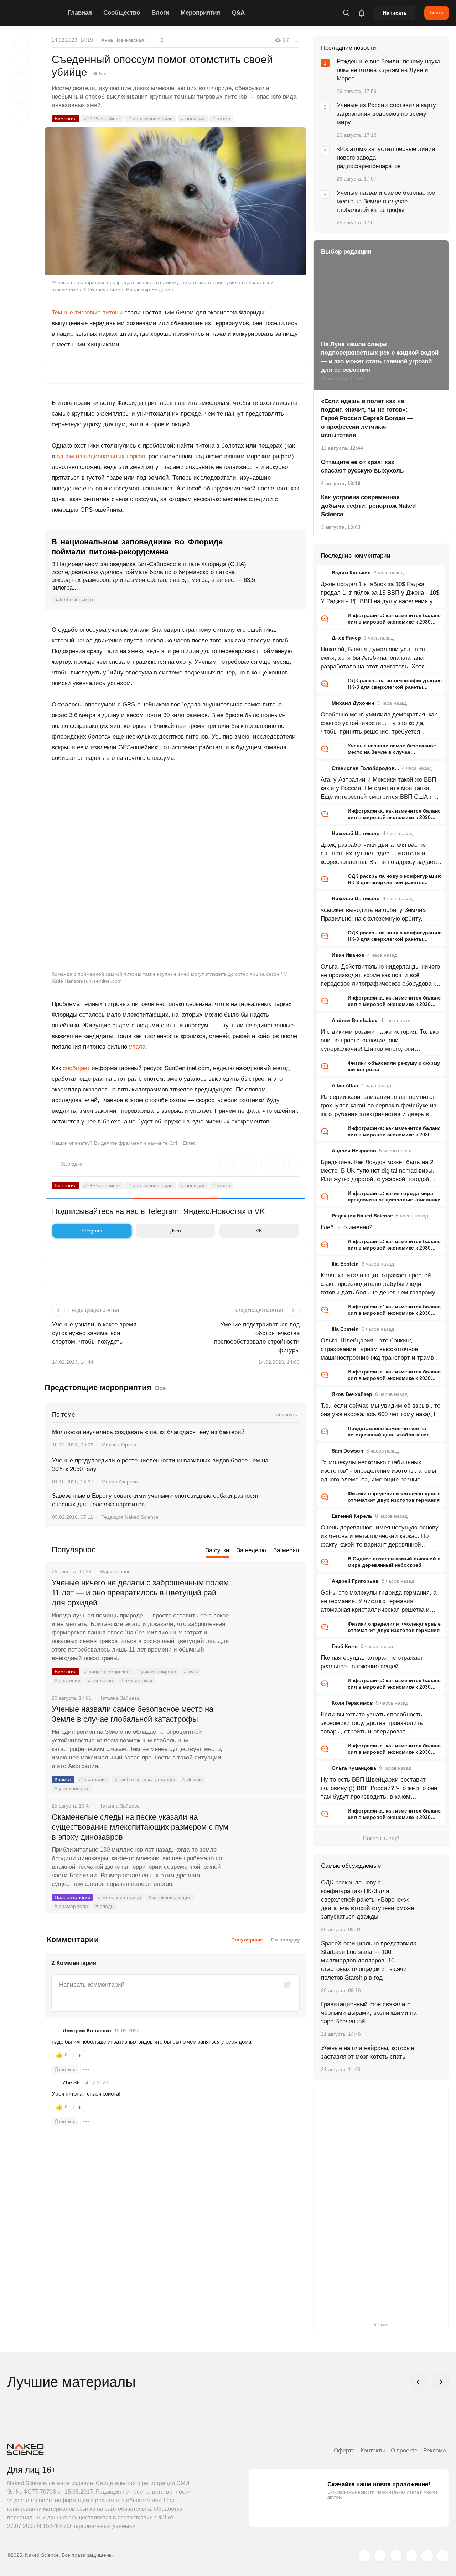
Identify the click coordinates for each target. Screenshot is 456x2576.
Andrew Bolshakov (355, 1020)
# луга (191, 1672)
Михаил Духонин (353, 703)
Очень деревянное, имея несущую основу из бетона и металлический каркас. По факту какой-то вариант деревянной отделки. (380, 1537)
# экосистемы (136, 1680)
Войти (437, 12)
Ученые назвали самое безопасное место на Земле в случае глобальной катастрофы (133, 1714)
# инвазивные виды (151, 119)
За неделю (251, 1550)
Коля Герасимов (352, 1703)
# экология (100, 1680)
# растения (68, 1680)
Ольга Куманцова (354, 1768)
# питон (221, 119)
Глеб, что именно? (346, 1227)
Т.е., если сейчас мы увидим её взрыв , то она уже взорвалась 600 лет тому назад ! (380, 1410)
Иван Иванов (348, 955)
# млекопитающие (170, 1897)
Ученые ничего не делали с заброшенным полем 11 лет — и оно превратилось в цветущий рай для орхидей (140, 1593)
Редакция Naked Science (130, 1517)
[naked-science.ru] (443, 2556)
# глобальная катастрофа (145, 1779)
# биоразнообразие (107, 1672)
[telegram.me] (427, 2556)
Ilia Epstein (345, 1264)
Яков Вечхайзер (352, 1394)
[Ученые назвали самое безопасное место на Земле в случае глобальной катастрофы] (269, 1736)
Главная (80, 13)
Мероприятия (200, 13)
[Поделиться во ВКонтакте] (21, 115)
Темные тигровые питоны (87, 312)
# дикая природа (157, 1672)
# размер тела (71, 1906)
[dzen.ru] (411, 2556)
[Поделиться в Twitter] (21, 79)
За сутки (217, 1550)
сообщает (76, 1068)
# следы (105, 1906)
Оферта (344, 2450)
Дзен (175, 1231)
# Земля (192, 1779)
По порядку (286, 1940)
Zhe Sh (71, 2082)
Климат (63, 1779)
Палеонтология (72, 1897)
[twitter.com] (364, 2556)
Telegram (92, 1231)
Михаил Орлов (119, 1445)
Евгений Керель (352, 1516)
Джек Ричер (346, 638)
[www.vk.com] (380, 2556)
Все (160, 1388)
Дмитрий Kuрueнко (87, 2030)
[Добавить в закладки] (21, 43)
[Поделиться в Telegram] (21, 97)
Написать (395, 13)
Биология (66, 119)
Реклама (435, 2450)
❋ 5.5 (100, 74)
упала (137, 1047)
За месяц (286, 1550)
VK (259, 1231)
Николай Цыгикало (356, 833)
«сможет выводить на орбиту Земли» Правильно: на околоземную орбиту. (373, 914)
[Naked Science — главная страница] (36, 13)
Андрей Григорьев (355, 1581)
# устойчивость (72, 1788)
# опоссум (193, 119)
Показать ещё (381, 1838)
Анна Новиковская (123, 40)
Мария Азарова (120, 1482)
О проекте (404, 2450)
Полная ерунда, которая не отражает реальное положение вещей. (372, 1662)
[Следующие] (440, 2382)
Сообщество (122, 13)
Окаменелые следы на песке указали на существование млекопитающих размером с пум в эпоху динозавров (140, 1827)
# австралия (93, 1779)
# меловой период (120, 1897)
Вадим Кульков (351, 573)
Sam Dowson (348, 1451)
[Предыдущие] (419, 2382)
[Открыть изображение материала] (175, 201)
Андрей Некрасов (354, 1151)
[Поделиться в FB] (21, 61)
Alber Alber (345, 1085)
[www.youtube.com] (396, 2556)
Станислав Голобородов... (365, 768)
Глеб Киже (345, 1646)
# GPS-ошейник (102, 119)
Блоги (160, 13)
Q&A (238, 13)
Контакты (373, 2450)
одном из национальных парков (101, 456)
